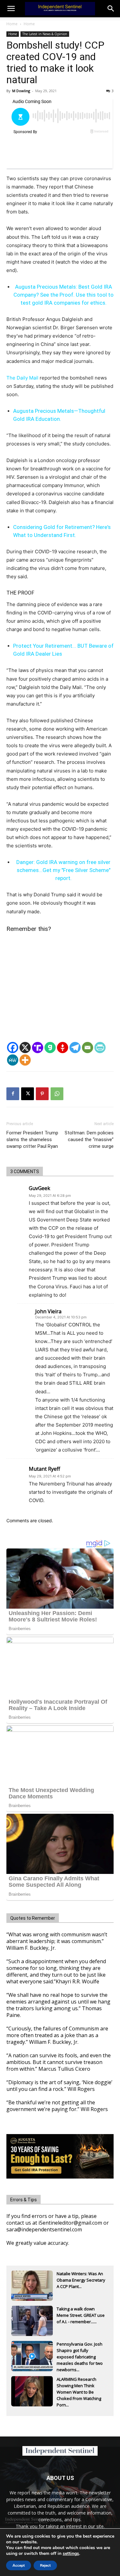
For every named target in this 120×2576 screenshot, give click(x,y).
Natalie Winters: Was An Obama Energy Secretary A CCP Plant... (81, 2280)
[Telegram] (75, 1048)
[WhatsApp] (57, 1094)
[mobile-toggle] (11, 9)
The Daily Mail (22, 378)
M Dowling (21, 91)
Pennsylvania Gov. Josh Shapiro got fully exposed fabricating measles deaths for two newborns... (80, 2351)
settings (71, 2554)
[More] (25, 1060)
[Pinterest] (42, 1094)
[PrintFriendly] (100, 1048)
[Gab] (50, 1048)
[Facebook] (13, 1048)
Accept (19, 2565)
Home (12, 24)
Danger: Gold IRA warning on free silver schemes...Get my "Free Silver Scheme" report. (63, 870)
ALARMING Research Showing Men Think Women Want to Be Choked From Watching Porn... (79, 2386)
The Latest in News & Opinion (45, 34)
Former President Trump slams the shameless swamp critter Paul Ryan (32, 1140)
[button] (111, 9)
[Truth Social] (38, 1048)
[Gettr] (63, 1048)
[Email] (88, 1048)
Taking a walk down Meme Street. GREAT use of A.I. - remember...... (81, 2315)
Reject (45, 2565)
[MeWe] (13, 1060)
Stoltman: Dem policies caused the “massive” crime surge (89, 1140)
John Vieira (48, 1311)
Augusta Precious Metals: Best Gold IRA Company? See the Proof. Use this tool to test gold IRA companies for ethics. (64, 295)
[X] (25, 1048)
